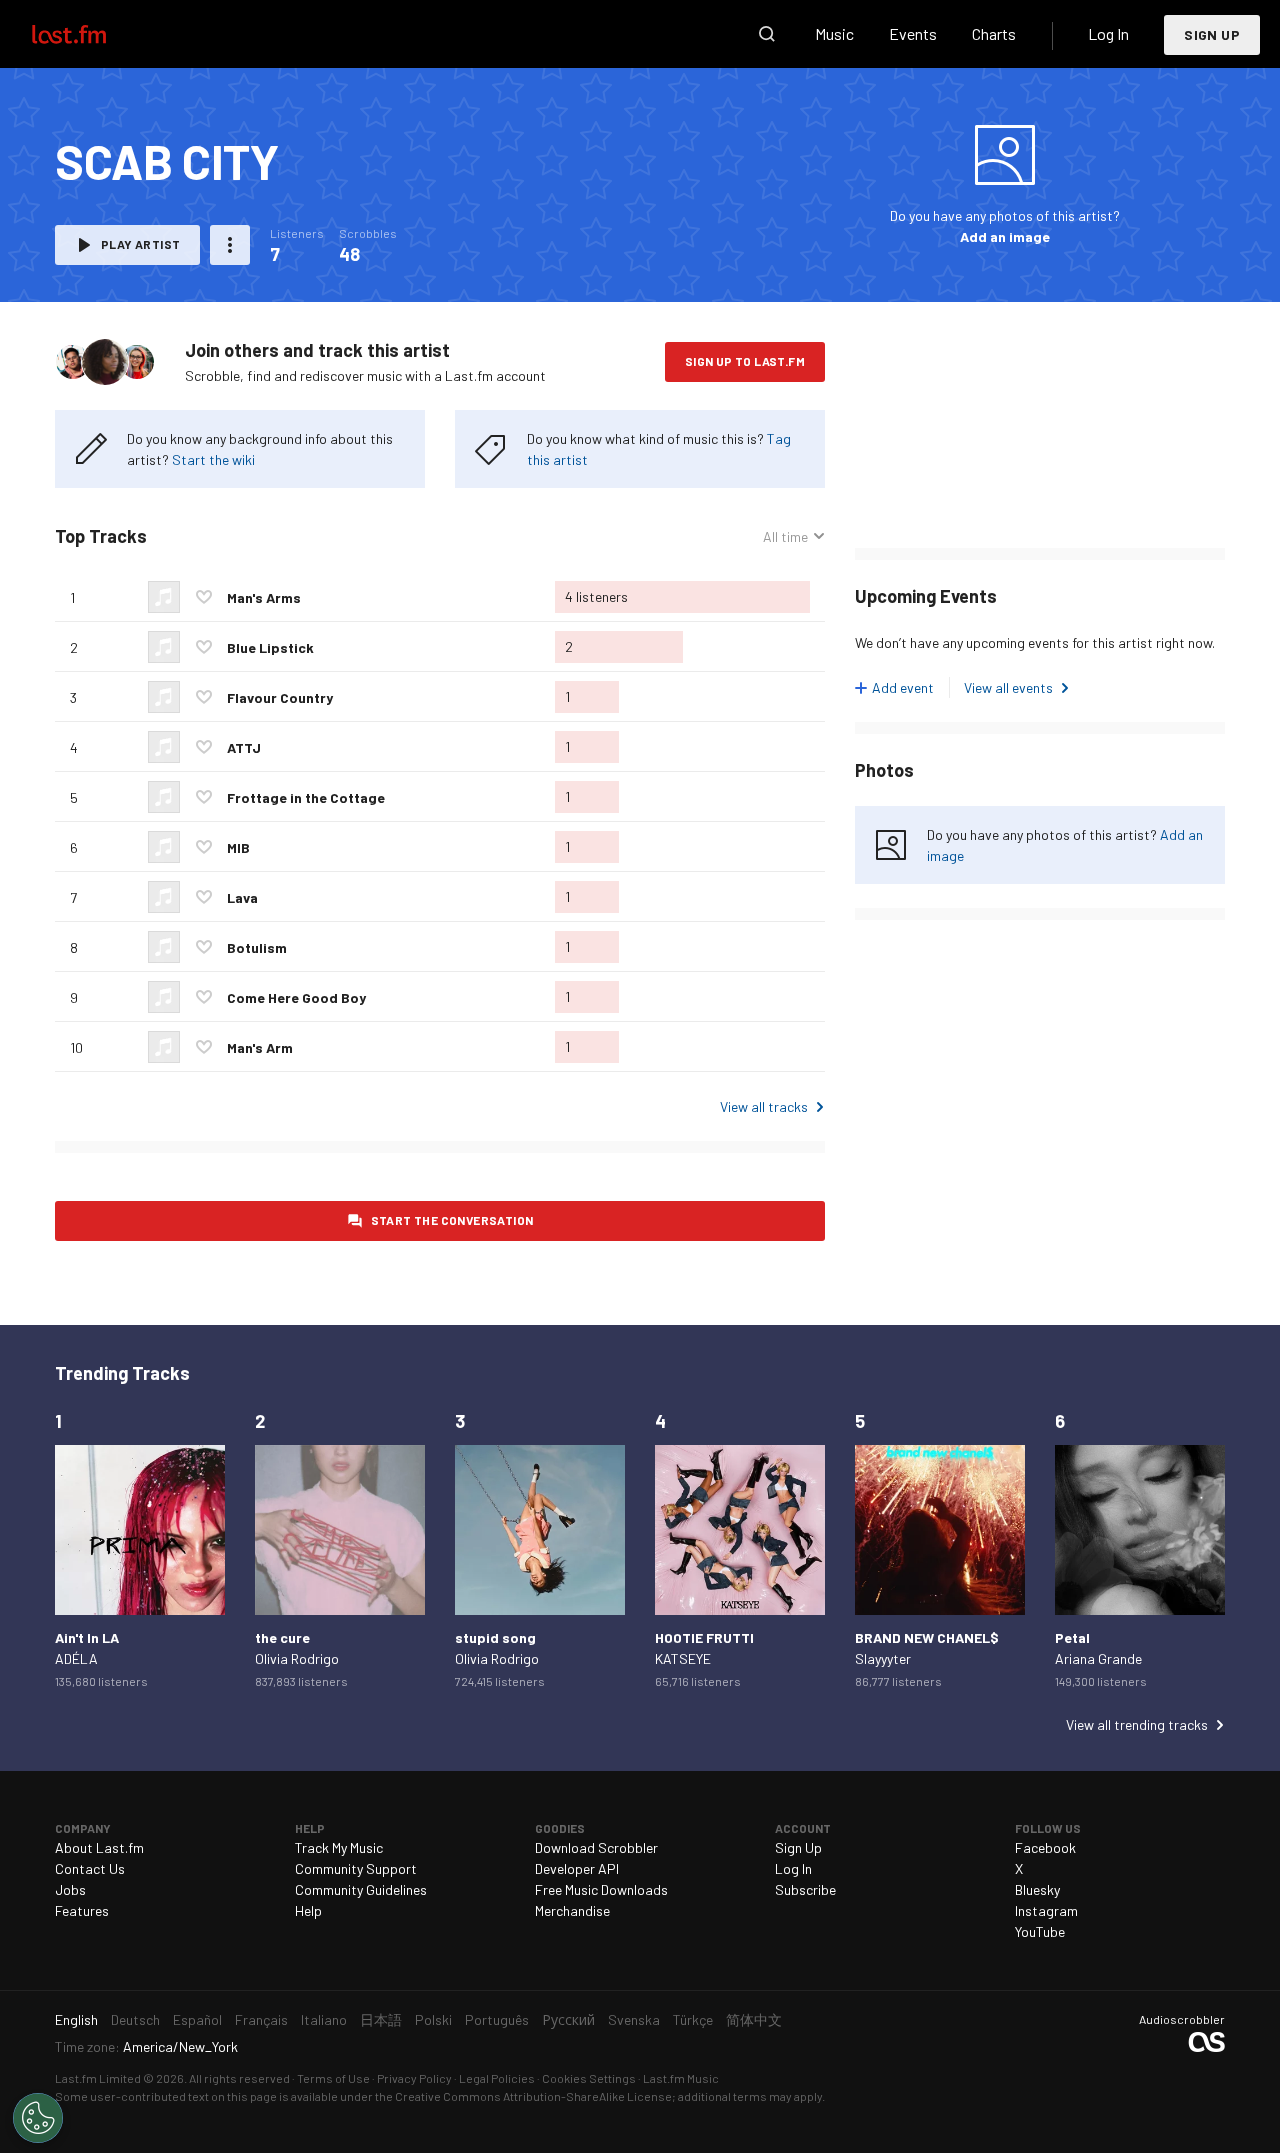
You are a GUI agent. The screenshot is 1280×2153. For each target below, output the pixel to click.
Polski (433, 2019)
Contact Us (90, 1868)
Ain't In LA (87, 1637)
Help (308, 1910)
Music (834, 33)
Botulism (257, 947)
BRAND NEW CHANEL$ (927, 1637)
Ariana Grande (1098, 1658)
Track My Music (339, 1847)
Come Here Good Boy (296, 997)
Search (767, 34)
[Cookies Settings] (38, 2118)
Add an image (1005, 236)
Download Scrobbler (596, 1847)
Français (261, 2019)
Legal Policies (497, 2078)
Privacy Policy (414, 2078)
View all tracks (764, 1106)
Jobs (70, 1889)
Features (82, 1910)
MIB (238, 847)
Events (913, 33)
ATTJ (244, 747)
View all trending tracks (1137, 1724)
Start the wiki (213, 459)
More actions (230, 245)
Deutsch (135, 2019)
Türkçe (693, 2019)
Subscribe (805, 1889)
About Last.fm (99, 1847)
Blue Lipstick (270, 647)
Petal (1072, 1637)
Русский (568, 2019)
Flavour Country (280, 697)
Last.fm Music (681, 2078)
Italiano (324, 2019)
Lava (242, 897)
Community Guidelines (361, 1889)
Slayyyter (883, 1658)
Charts (994, 33)
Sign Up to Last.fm (745, 361)
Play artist (140, 244)
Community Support (356, 1868)
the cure (282, 1637)
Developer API (577, 1868)
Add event (903, 687)
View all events (1008, 687)
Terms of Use (333, 2078)
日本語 (381, 2019)
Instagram (1046, 1910)
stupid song (495, 1637)
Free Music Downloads (601, 1889)
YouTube (1040, 1931)
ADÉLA (76, 1658)
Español (197, 2019)
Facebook (1045, 1847)
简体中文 (754, 2019)
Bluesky (1037, 1889)
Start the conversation (452, 1220)
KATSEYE (683, 1658)
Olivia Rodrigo (297, 1658)
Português (497, 2019)
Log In (1108, 33)
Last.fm (92, 34)
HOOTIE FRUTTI (704, 1637)
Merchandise (572, 1910)
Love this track (204, 597)
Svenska (634, 2019)
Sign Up (1212, 34)
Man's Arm (260, 1047)
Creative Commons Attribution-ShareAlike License (533, 2096)
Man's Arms (264, 597)
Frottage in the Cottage (306, 797)
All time (785, 537)
